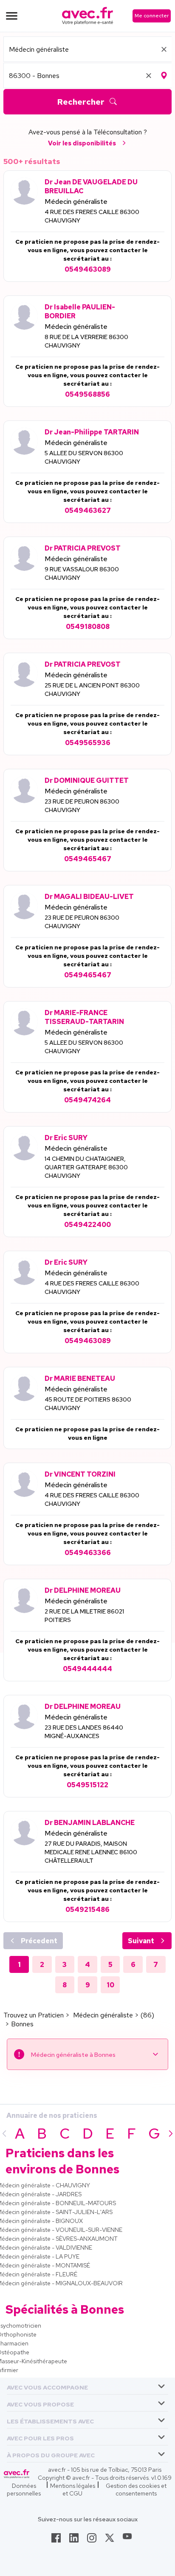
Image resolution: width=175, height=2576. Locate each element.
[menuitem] (87, 2386)
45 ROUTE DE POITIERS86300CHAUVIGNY (88, 1404)
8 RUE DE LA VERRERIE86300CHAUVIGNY (86, 341)
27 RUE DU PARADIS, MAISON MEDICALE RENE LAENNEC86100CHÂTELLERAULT (91, 1852)
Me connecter (152, 16)
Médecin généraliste (76, 202)
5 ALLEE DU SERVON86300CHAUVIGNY (84, 457)
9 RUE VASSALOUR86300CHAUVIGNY (82, 573)
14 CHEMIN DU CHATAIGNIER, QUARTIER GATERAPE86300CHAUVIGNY (86, 1167)
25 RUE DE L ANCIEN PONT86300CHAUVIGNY (92, 690)
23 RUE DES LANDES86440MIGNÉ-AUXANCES (84, 1732)
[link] (56, 2540)
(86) (147, 2015)
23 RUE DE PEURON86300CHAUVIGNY (82, 806)
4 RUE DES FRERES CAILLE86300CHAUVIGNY (92, 216)
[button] (47, 2386)
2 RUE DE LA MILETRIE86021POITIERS (84, 1616)
